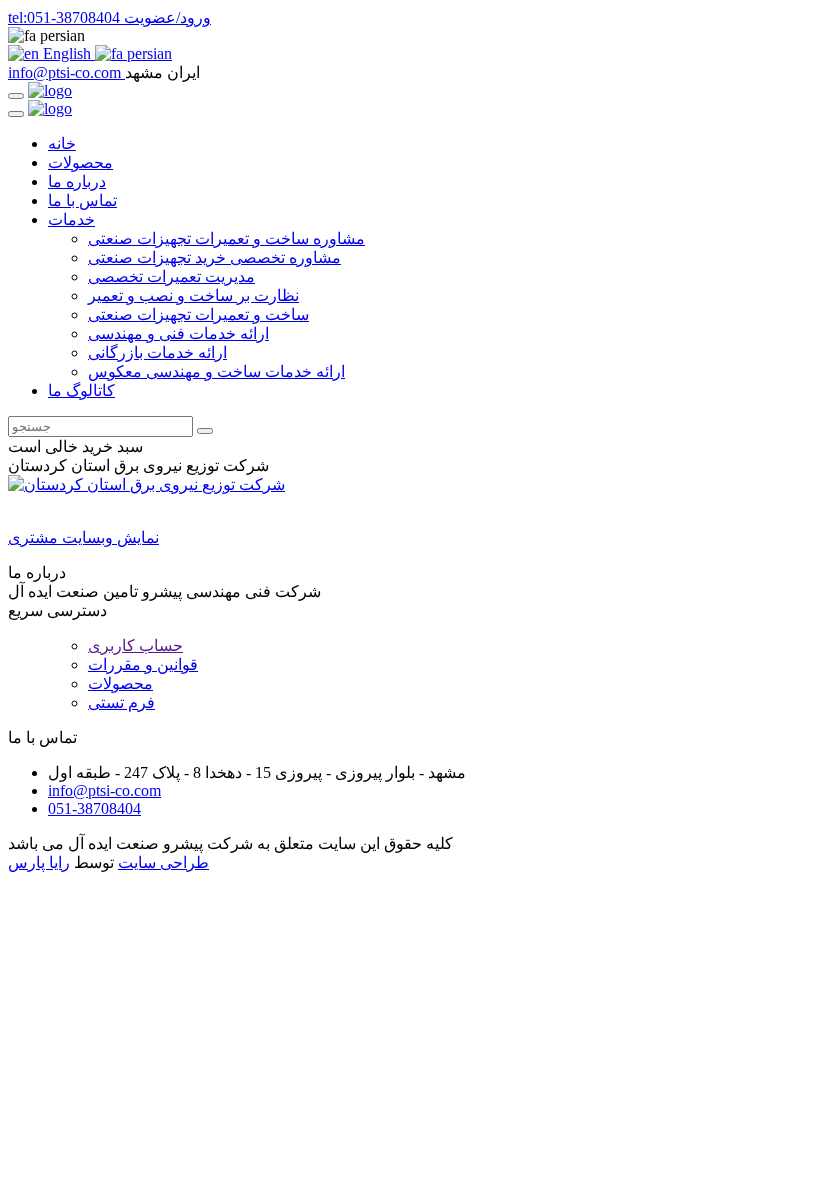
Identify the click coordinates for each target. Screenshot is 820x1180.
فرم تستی (121, 702)
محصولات (80, 162)
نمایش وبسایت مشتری (83, 537)
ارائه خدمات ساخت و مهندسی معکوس (216, 371)
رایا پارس (39, 862)
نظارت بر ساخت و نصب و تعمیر (193, 295)
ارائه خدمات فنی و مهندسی (178, 333)
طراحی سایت (163, 862)
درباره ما (77, 181)
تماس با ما (82, 200)
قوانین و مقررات (143, 664)
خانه (62, 143)
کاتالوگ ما (81, 390)
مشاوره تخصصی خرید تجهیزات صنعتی (214, 257)
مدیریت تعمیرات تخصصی (171, 276)
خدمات (71, 219)
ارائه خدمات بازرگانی (157, 352)
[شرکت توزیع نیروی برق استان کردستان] (146, 484)
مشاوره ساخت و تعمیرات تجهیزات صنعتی (226, 238)
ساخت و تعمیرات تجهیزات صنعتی (198, 314)
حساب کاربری (135, 645)
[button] (410, 36)
